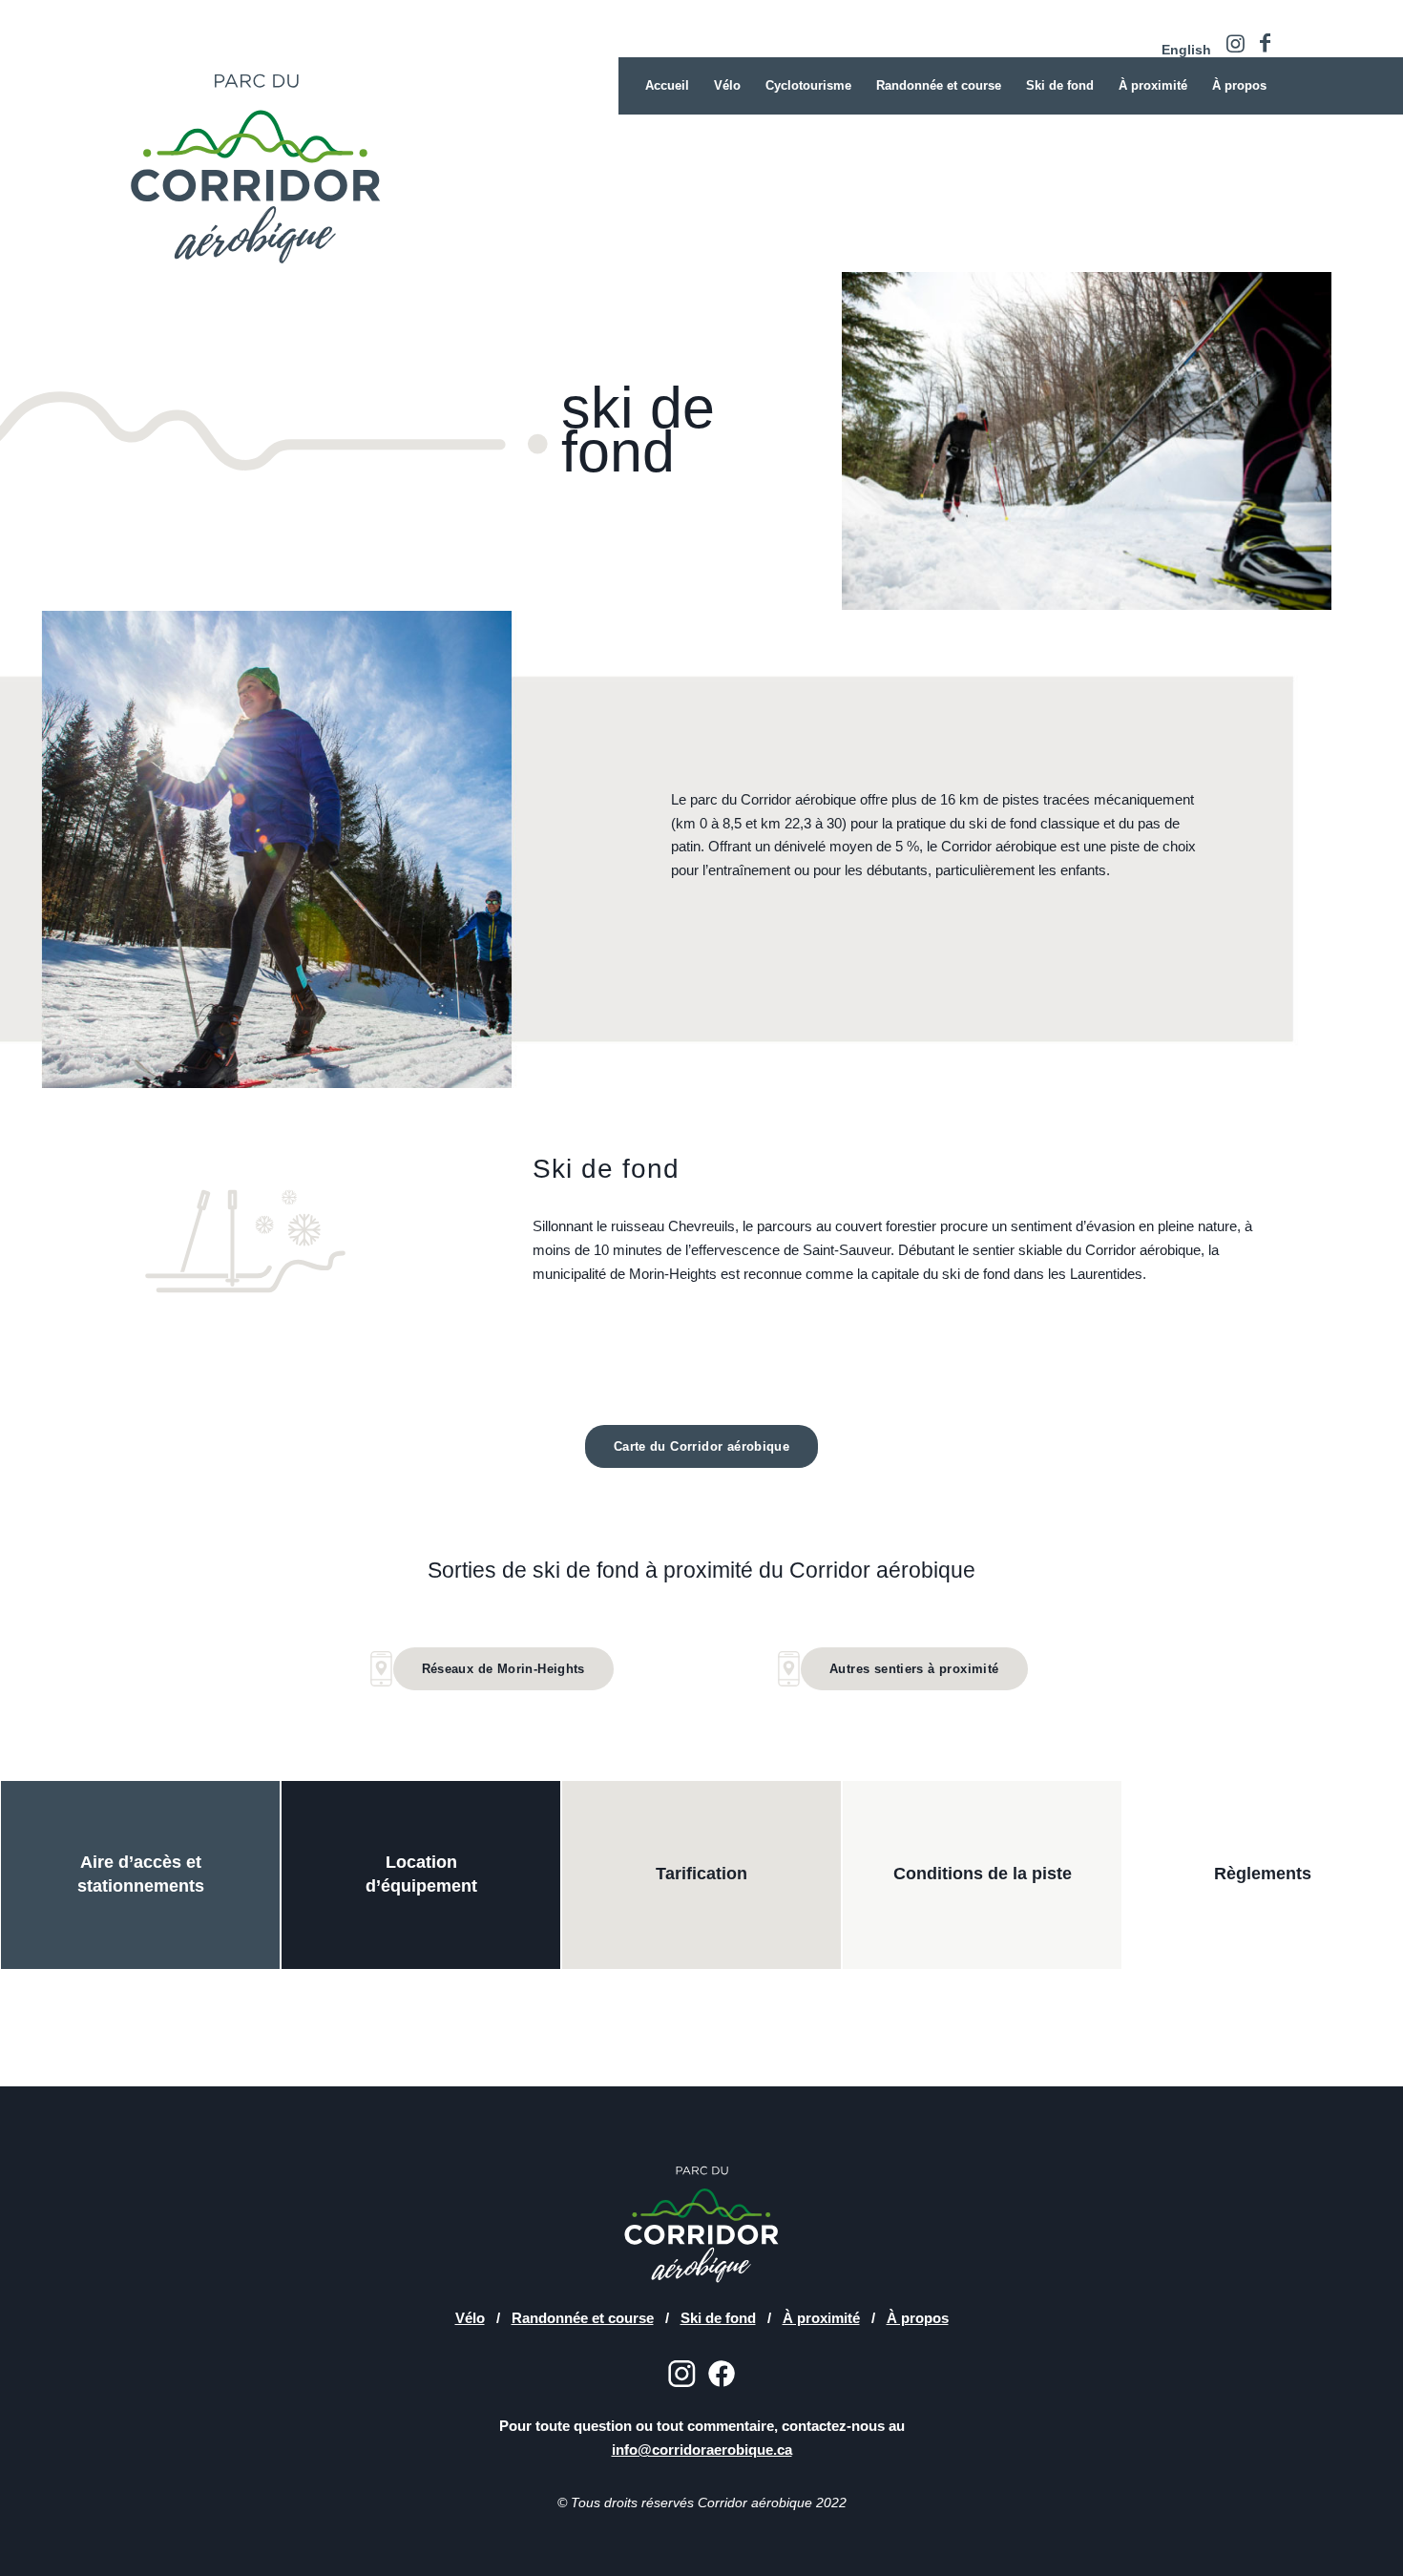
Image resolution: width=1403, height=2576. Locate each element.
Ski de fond (718, 2318)
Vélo (470, 2318)
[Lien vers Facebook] (1265, 43)
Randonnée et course (583, 2318)
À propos (918, 2318)
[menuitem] (1182, 50)
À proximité (821, 2318)
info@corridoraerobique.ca (702, 2450)
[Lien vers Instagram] (1235, 43)
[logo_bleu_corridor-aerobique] (339, 162)
